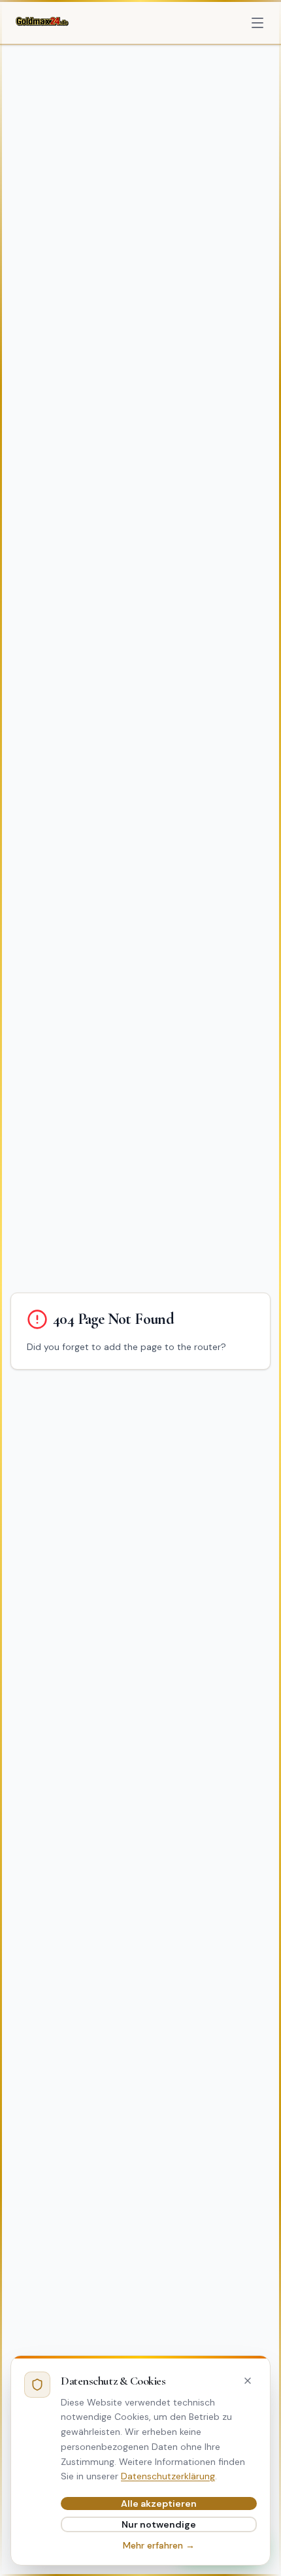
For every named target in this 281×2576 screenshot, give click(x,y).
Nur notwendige (159, 2524)
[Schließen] (248, 2381)
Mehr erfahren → (159, 2545)
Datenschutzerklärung (168, 2476)
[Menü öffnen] (257, 23)
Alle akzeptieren (159, 2504)
